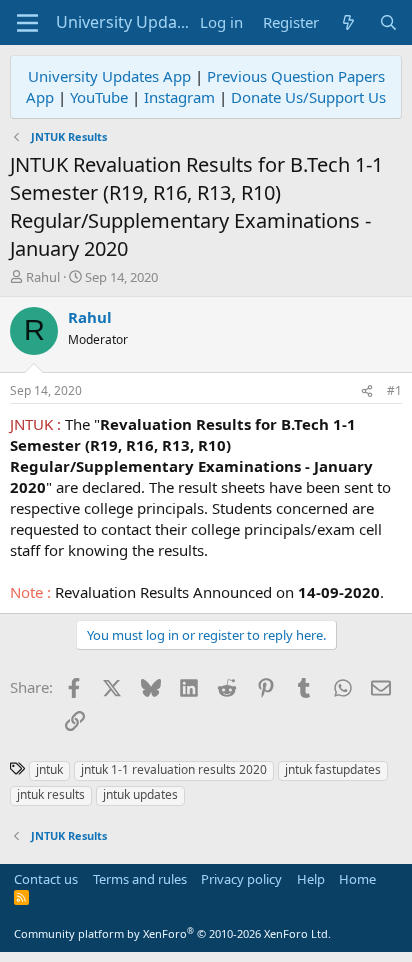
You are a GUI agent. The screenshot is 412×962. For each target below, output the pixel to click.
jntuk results (51, 794)
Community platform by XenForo (172, 933)
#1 (394, 390)
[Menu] (27, 23)
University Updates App (109, 76)
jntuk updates (140, 794)
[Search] (388, 22)
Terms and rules (140, 879)
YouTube (99, 97)
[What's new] (348, 22)
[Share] (367, 391)
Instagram (179, 97)
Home (357, 879)
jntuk (49, 769)
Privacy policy (241, 879)
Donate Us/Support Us (308, 97)
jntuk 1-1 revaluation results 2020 (174, 769)
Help (311, 879)
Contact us (46, 879)
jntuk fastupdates (333, 769)
